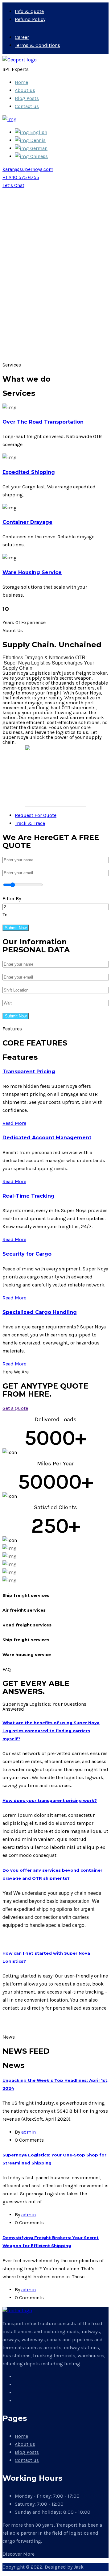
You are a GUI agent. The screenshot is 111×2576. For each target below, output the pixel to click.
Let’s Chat (13, 185)
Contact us (27, 106)
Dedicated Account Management (47, 1138)
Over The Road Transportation (43, 422)
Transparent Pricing (29, 1072)
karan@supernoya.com (28, 169)
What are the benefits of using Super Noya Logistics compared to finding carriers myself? (51, 1731)
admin (29, 2132)
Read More (14, 1123)
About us (25, 90)
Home (21, 82)
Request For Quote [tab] (36, 815)
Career (22, 37)
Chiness (38, 156)
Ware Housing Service (32, 572)
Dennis (37, 140)
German (38, 148)
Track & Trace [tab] (30, 823)
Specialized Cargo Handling (40, 1312)
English (38, 132)
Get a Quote (15, 1408)
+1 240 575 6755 (21, 177)
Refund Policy (30, 19)
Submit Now (16, 928)
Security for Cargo (27, 1254)
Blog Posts (27, 98)
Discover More (18, 2554)
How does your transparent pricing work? (50, 1800)
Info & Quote (29, 11)
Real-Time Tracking (29, 1196)
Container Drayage (27, 522)
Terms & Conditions (37, 45)
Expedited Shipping (29, 472)
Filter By (12, 899)
